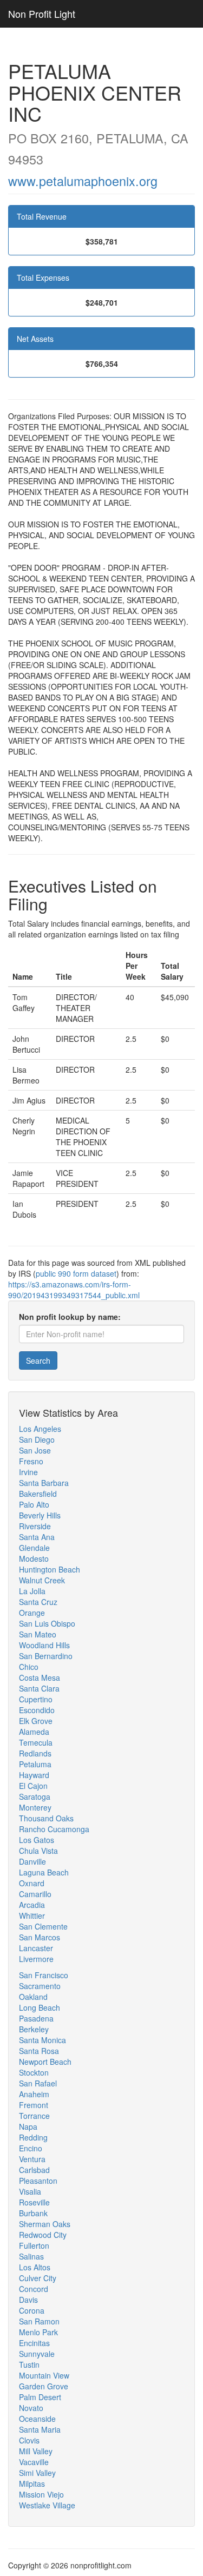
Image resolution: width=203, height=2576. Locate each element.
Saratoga (35, 1796)
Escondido (37, 1710)
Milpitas (32, 2483)
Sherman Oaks (45, 2224)
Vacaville (34, 2462)
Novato (31, 2408)
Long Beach (40, 2007)
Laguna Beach (44, 1872)
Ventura (32, 2159)
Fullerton (34, 2245)
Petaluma (35, 1764)
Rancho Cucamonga (54, 1829)
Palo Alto (34, 1504)
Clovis (29, 2440)
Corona (32, 2310)
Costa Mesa (40, 1677)
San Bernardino (46, 1656)
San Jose (35, 1450)
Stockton (34, 2072)
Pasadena (36, 2018)
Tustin (29, 2364)
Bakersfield (38, 1494)
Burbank (33, 2213)
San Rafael (38, 2083)
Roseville (34, 2202)
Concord (34, 2289)
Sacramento (40, 1986)
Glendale (34, 1548)
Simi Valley (37, 2473)
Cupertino (36, 1699)
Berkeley (34, 2029)
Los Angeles (40, 1429)
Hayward (34, 1775)
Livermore (36, 1959)
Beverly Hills (40, 1515)
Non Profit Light (42, 14)
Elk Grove (36, 1721)
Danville (32, 1861)
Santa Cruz (38, 1602)
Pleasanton (38, 2181)
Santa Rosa (39, 2051)
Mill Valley (36, 2451)
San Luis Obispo (47, 1623)
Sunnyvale (37, 2354)
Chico (29, 1667)
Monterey (35, 1807)
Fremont (34, 2105)
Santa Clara (39, 1688)
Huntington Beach (50, 1569)
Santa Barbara (44, 1483)
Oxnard (32, 1883)
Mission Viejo (41, 2494)
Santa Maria (40, 2429)
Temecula (36, 1742)
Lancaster (36, 1948)
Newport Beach (45, 2062)
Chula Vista (38, 1851)
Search (38, 1360)
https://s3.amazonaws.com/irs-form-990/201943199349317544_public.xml (74, 1290)
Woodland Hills (44, 1645)
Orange (32, 1613)
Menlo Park (38, 2332)
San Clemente (43, 1926)
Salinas (31, 2256)
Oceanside (37, 2419)
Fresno (31, 1461)
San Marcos (40, 1937)
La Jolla (32, 1591)
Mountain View (44, 2375)
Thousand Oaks (46, 1818)
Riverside (35, 1526)
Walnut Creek (42, 1580)
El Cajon (33, 1786)
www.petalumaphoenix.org (83, 181)
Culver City (38, 2278)
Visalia (30, 2191)
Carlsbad (34, 2170)
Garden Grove (44, 2386)
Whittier (32, 1916)
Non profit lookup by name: (70, 1317)
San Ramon (39, 2321)
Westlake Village (47, 2505)
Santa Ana (37, 1537)
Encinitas (34, 2343)
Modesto (34, 1558)
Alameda (34, 1732)
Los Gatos (37, 1840)
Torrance (34, 2116)
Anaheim (34, 2094)
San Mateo (38, 1634)
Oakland (33, 1997)
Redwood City (43, 2235)
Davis (28, 2300)
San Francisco (44, 1975)
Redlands (35, 1753)
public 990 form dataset (76, 1273)
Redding (33, 2137)
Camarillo (35, 1894)
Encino (31, 2148)
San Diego (37, 1439)
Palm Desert (40, 2397)
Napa (28, 2126)
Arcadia (32, 1905)
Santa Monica (42, 2040)
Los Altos (35, 2267)
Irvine (28, 1472)
